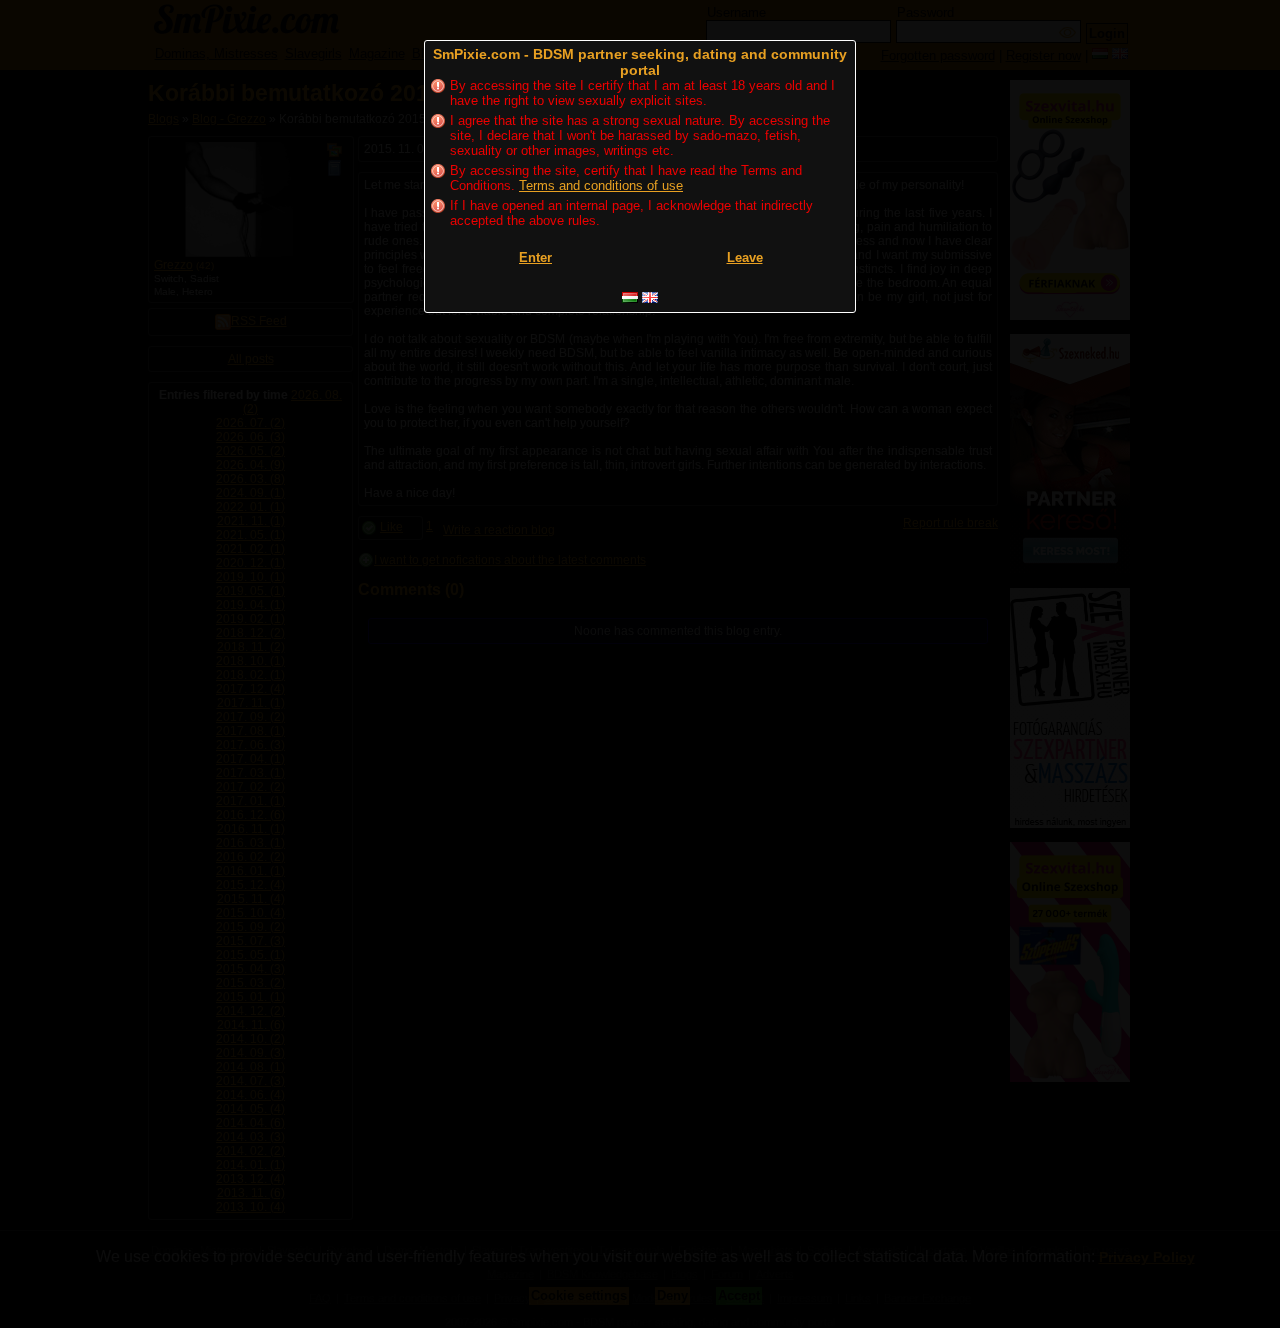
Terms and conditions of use (601, 185)
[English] (650, 297)
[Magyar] (630, 297)
